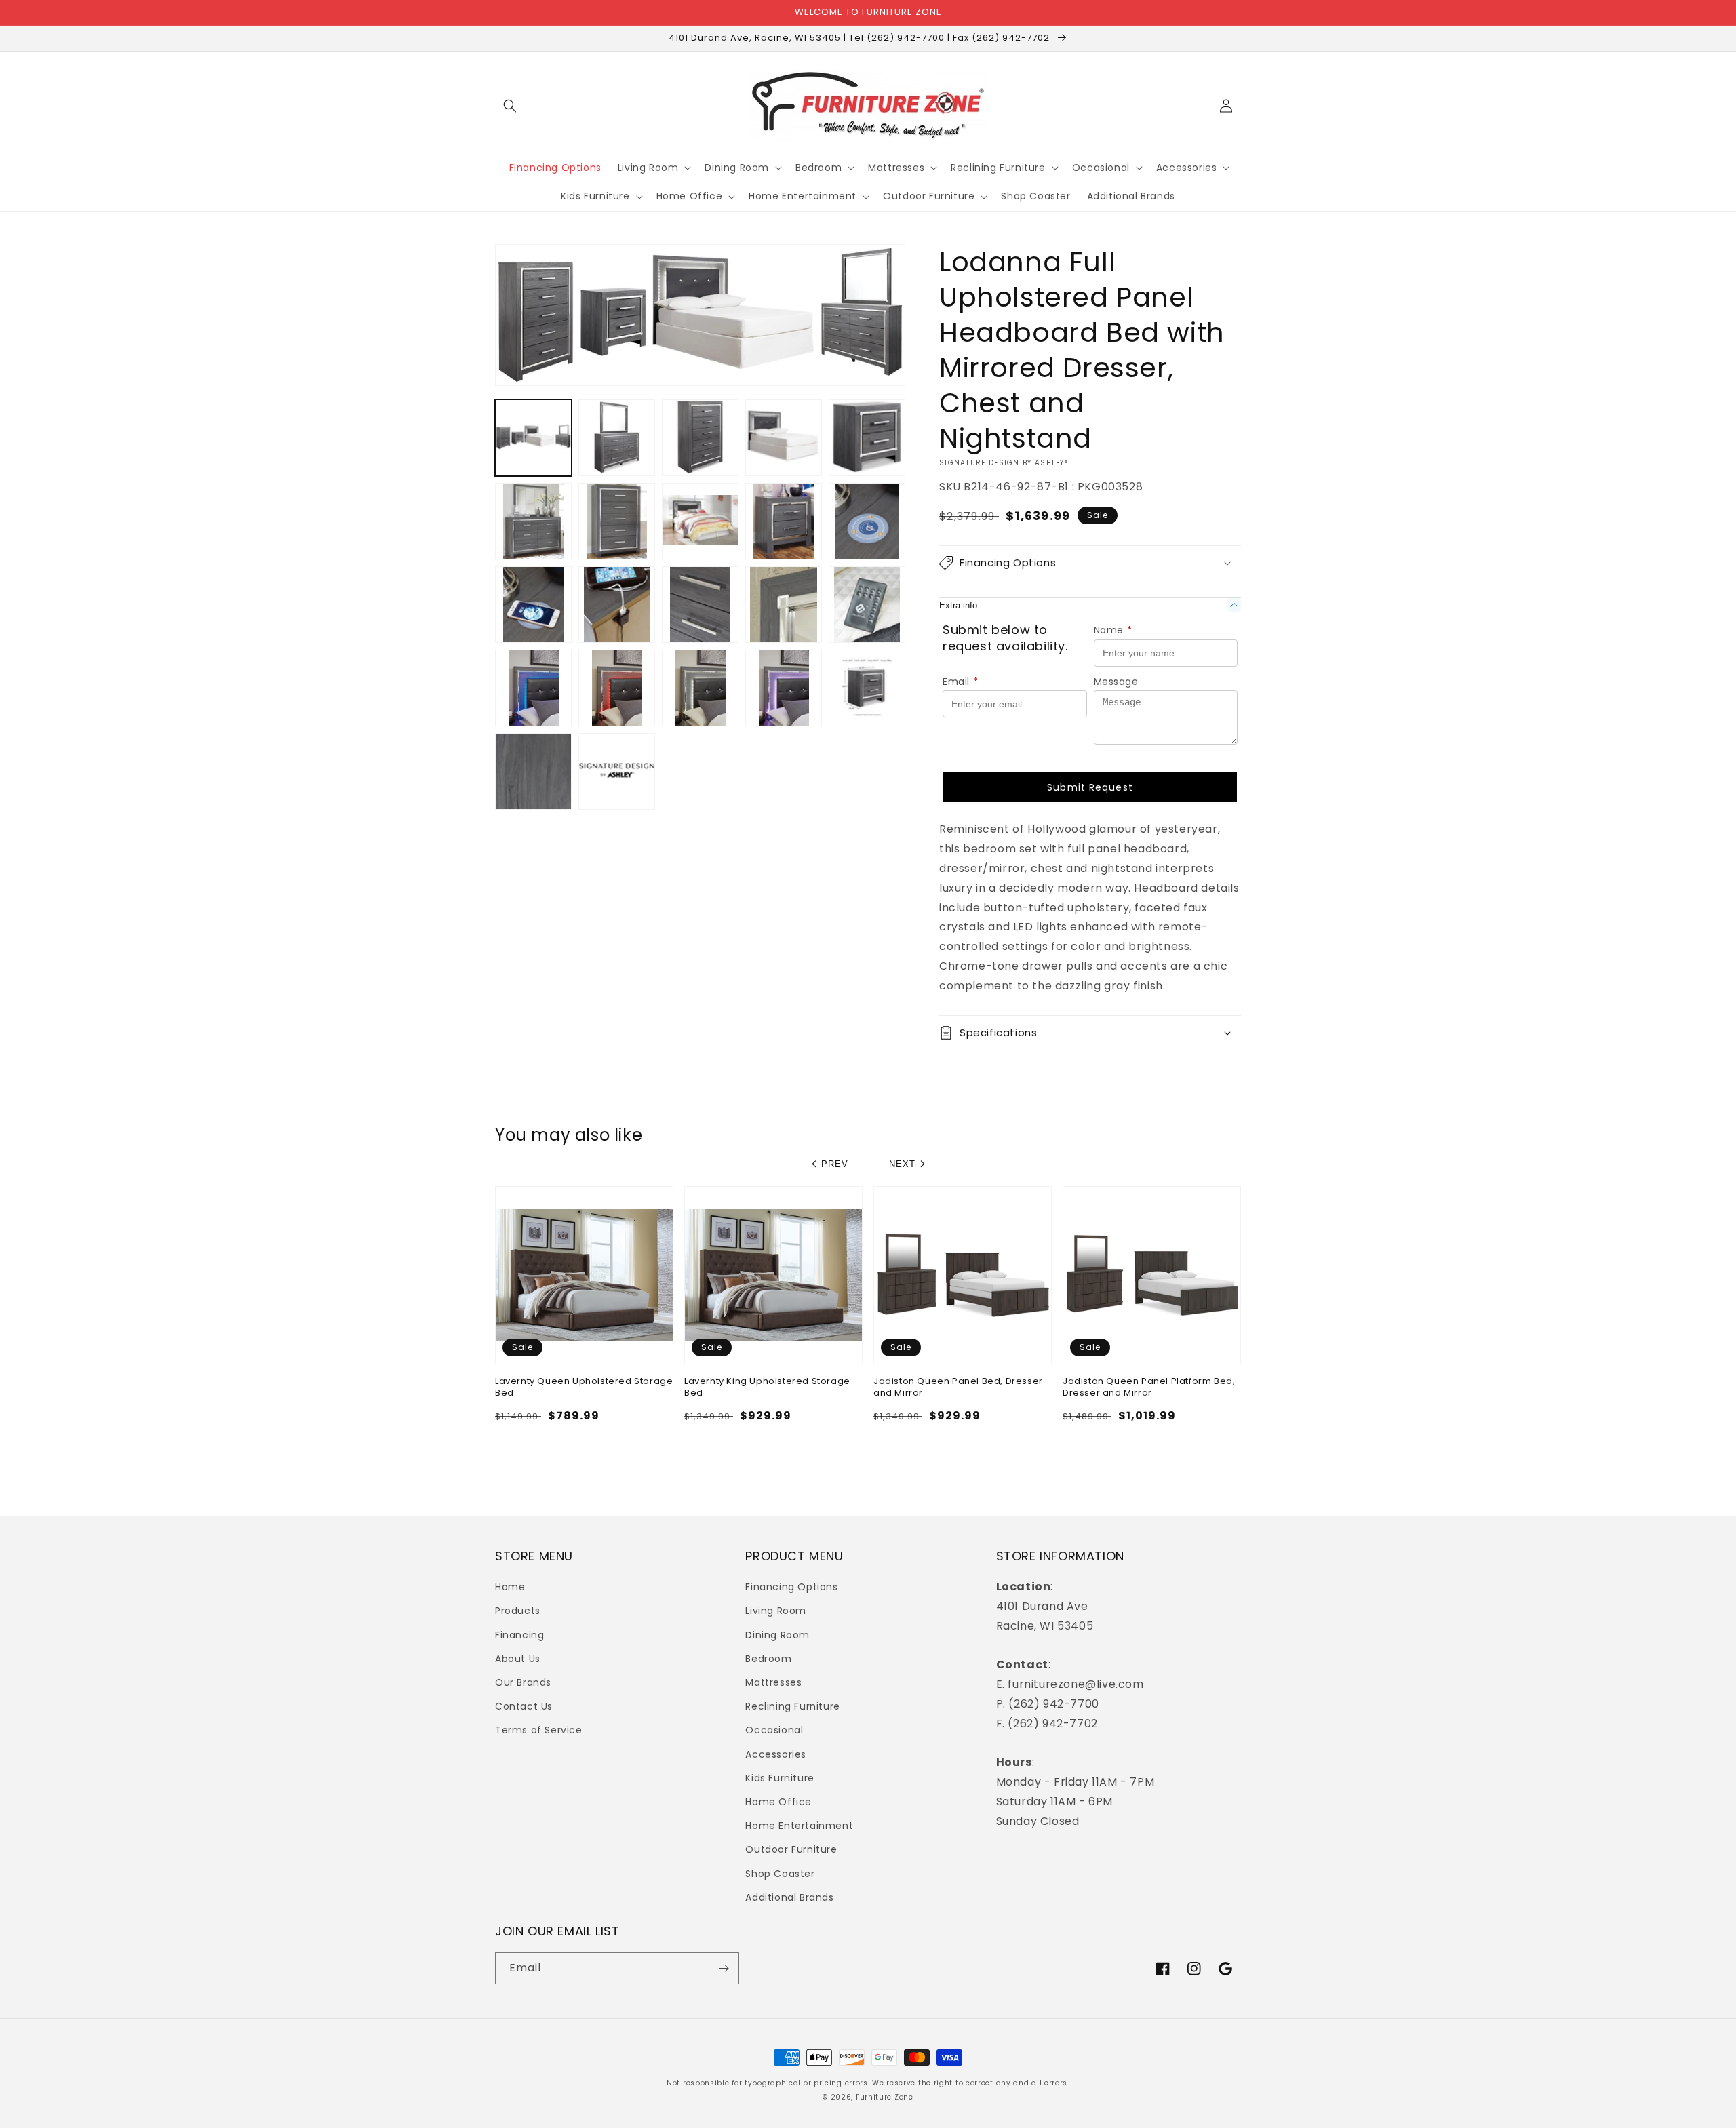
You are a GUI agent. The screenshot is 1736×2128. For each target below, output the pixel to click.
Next (902, 1164)
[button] (510, 106)
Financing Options (791, 1587)
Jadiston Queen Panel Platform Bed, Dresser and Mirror (1149, 1387)
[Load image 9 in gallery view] (784, 521)
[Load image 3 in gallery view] (700, 438)
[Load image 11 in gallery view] (533, 605)
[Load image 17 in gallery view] (617, 688)
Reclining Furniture (792, 1706)
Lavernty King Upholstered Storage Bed (767, 1387)
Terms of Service (539, 1730)
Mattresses (773, 1682)
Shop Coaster (780, 1874)
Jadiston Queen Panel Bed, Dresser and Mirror (958, 1387)
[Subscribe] (724, 1968)
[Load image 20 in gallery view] (867, 688)
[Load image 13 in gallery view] (700, 605)
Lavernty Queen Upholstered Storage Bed (584, 1387)
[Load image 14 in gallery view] (784, 605)
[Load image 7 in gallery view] (617, 521)
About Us (518, 1659)
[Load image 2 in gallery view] (617, 438)
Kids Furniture (780, 1778)
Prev (835, 1164)
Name (1113, 630)
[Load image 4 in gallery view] (784, 438)
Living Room (776, 1611)
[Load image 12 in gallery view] (617, 605)
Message (1116, 682)
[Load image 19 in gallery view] (784, 688)
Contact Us (524, 1706)
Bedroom (768, 1659)
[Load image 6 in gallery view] (533, 521)
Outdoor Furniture (791, 1849)
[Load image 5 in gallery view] (867, 438)
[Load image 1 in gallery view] (533, 438)
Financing (519, 1635)
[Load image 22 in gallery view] (617, 771)
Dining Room (777, 1635)
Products (518, 1611)
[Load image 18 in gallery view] (700, 688)
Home (510, 1587)
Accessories (776, 1754)
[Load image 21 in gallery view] (533, 771)
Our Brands (523, 1682)
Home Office (778, 1802)
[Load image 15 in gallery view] (867, 605)
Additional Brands (789, 1897)
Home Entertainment (799, 1826)
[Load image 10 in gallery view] (867, 521)
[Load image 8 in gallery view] (700, 521)
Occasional (774, 1730)
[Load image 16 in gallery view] (533, 688)
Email (961, 682)
